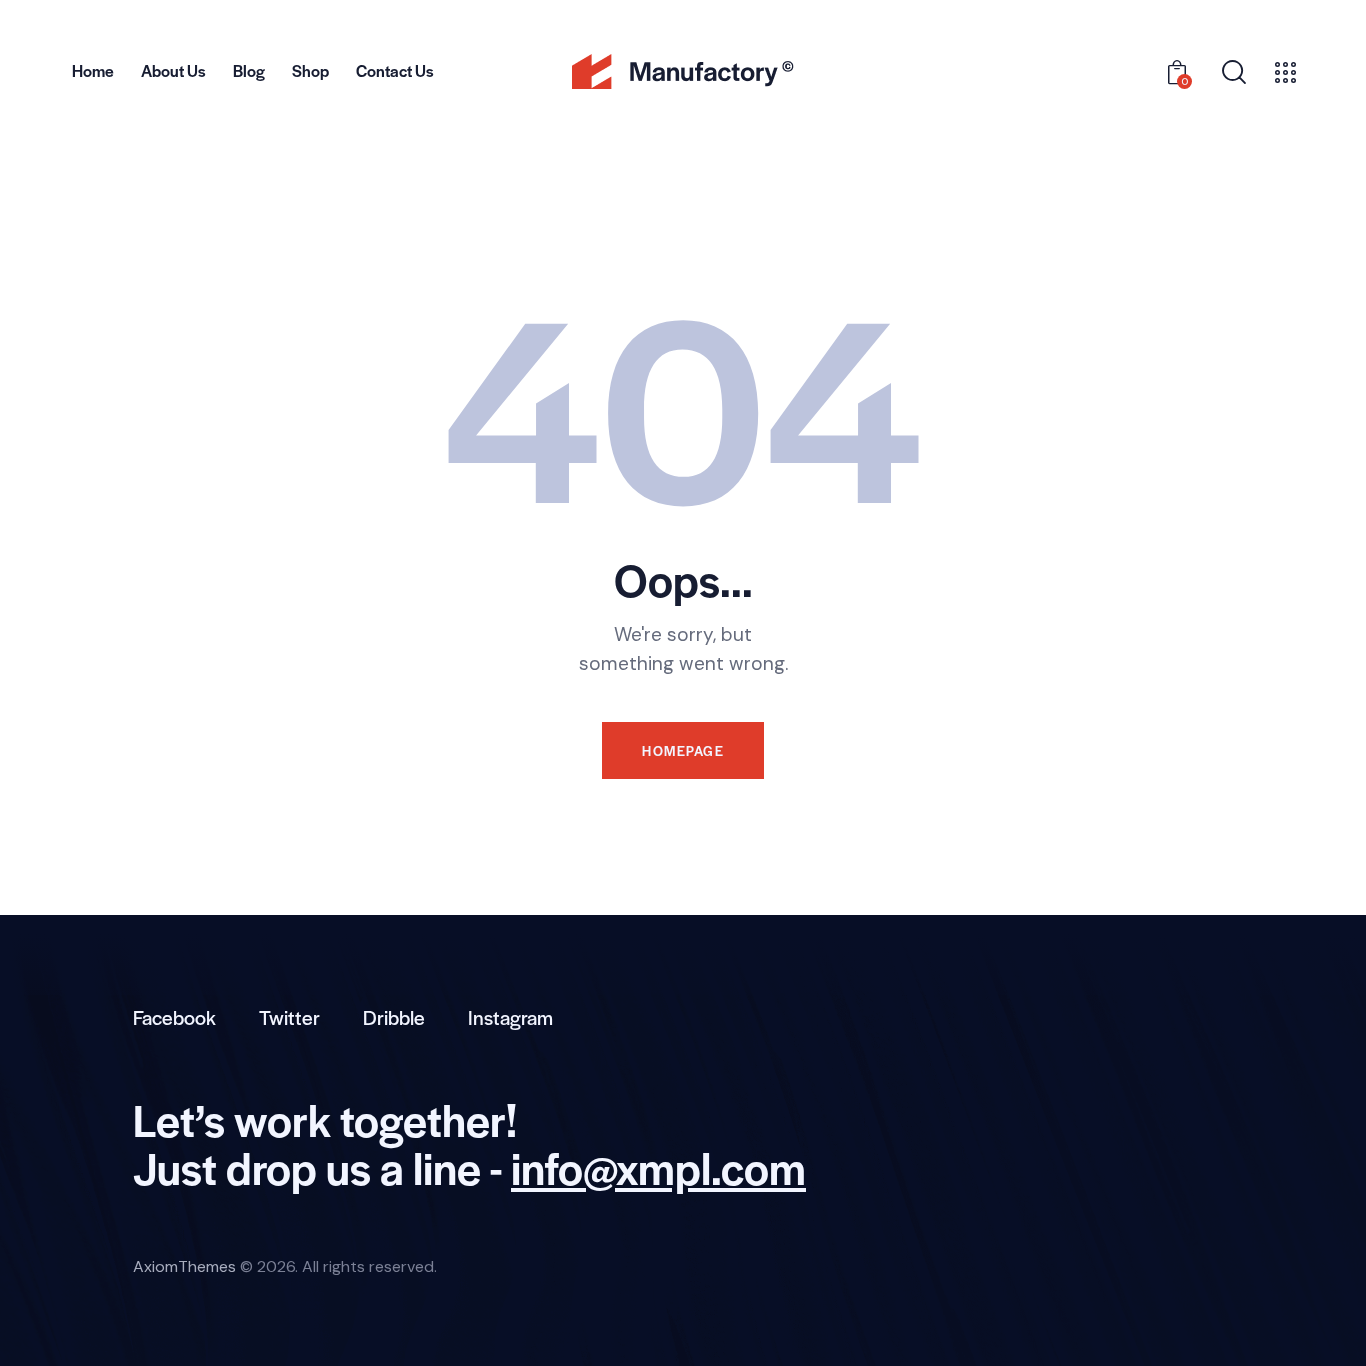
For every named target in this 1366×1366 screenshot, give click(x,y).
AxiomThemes (184, 1266)
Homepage (683, 750)
